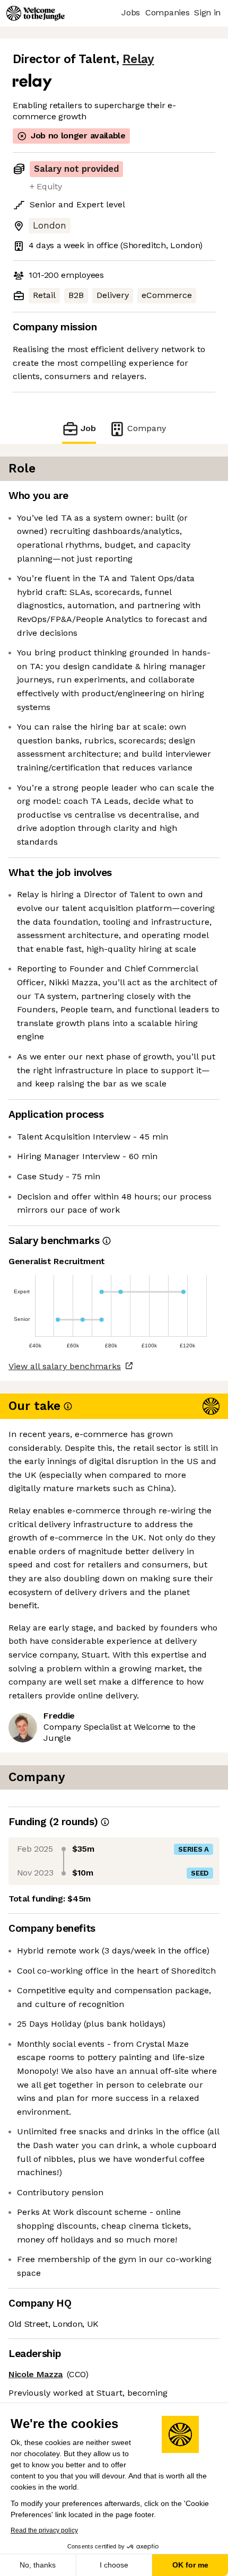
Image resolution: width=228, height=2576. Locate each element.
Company (147, 428)
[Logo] (36, 13)
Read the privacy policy (44, 2530)
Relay (138, 59)
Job (88, 428)
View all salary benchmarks (65, 1366)
